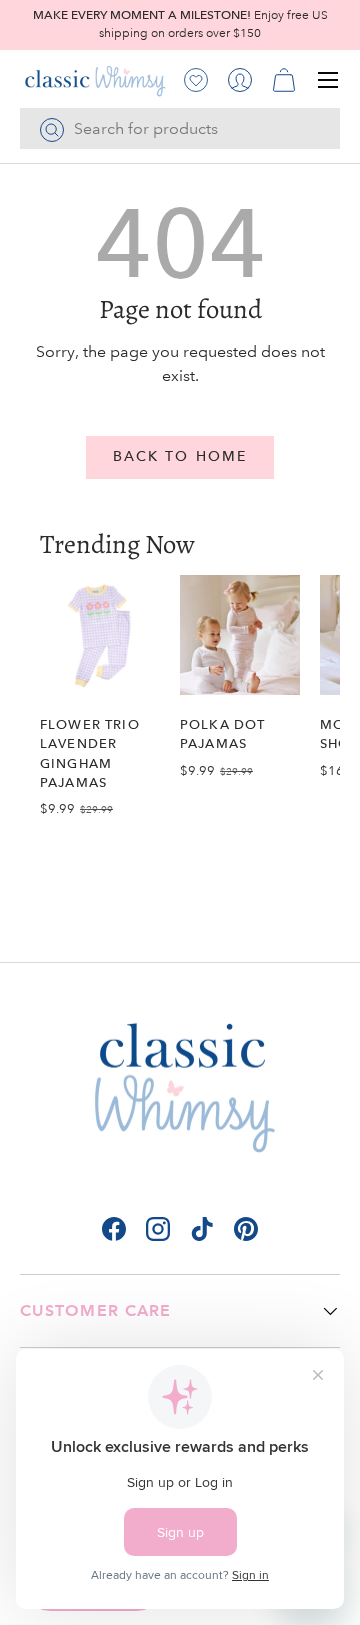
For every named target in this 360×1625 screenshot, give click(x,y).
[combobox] (180, 128)
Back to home (180, 456)
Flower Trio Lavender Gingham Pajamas (90, 753)
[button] (284, 80)
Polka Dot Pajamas (222, 734)
